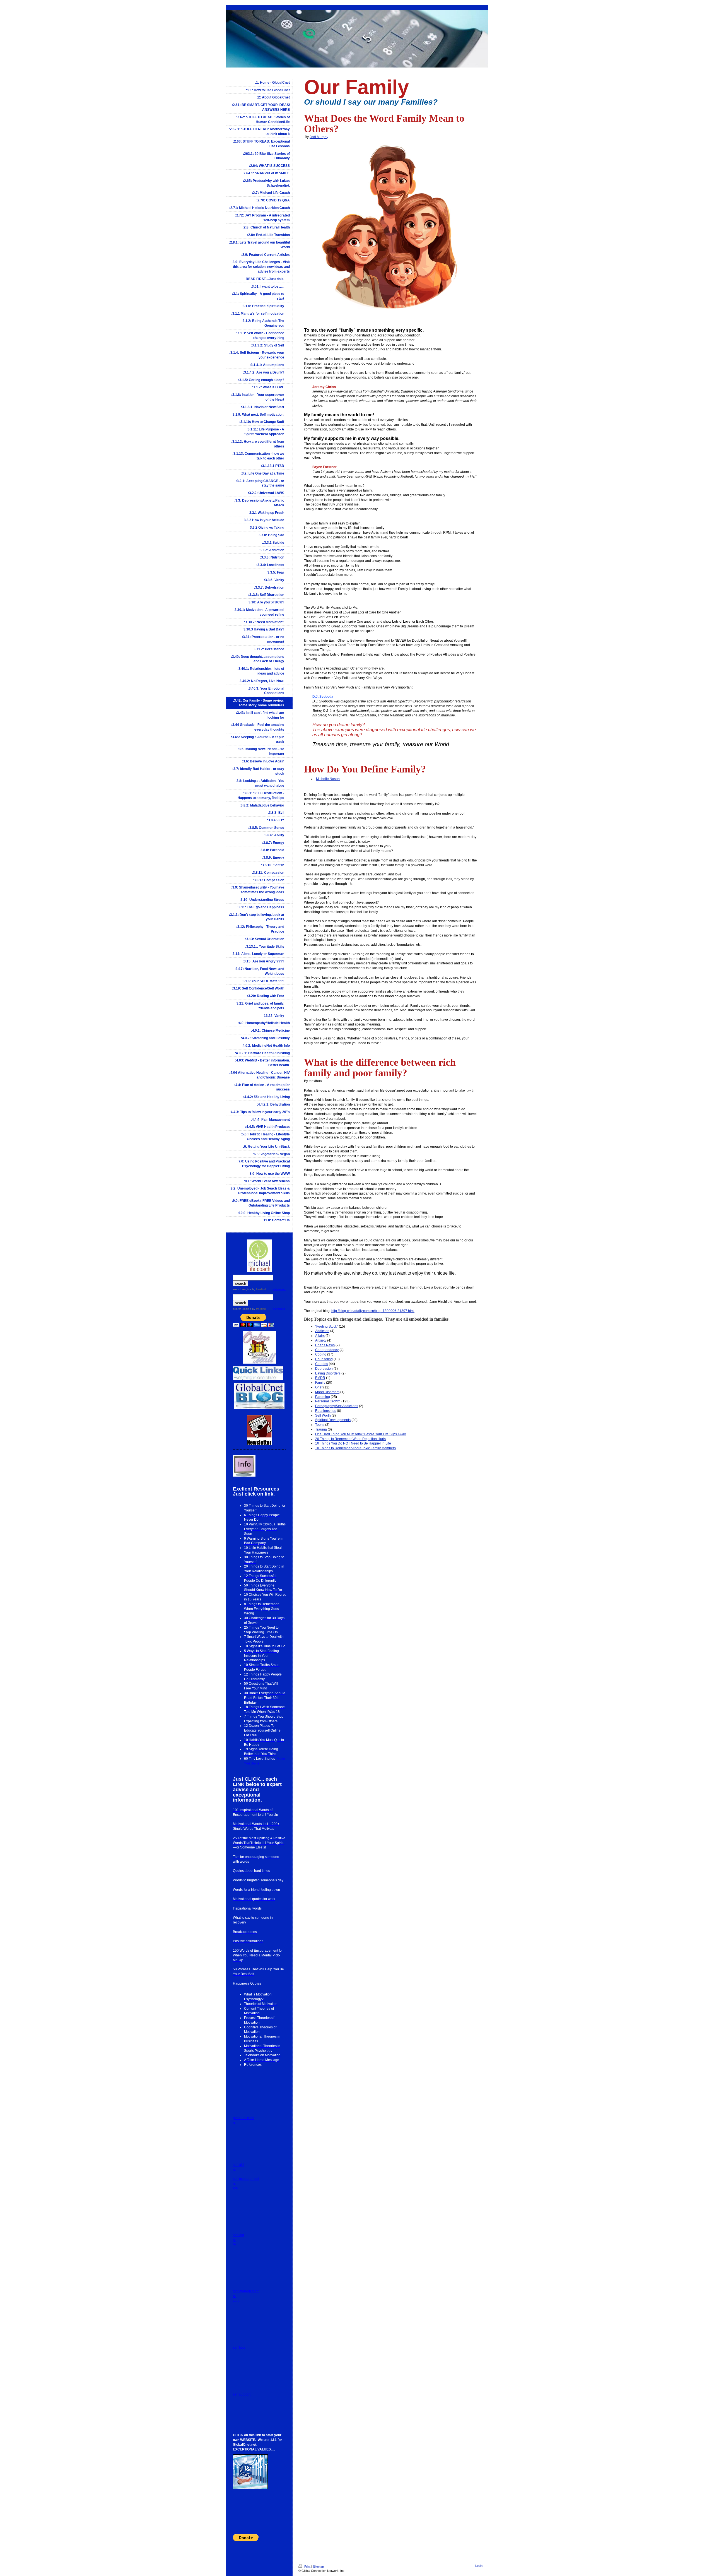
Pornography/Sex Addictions (337, 1406)
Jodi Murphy (319, 137)
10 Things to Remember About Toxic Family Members (355, 1448)
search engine (242, 1289)
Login (479, 2566)
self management (246, 2179)
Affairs (320, 1336)
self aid (238, 2165)
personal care (243, 2118)
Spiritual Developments (333, 1420)
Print (307, 2567)
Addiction (322, 1331)
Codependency (327, 1350)
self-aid (238, 2235)
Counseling (324, 1359)
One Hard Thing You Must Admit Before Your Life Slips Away (360, 1434)
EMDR (320, 1378)
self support (242, 2394)
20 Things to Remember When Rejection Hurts (350, 1439)
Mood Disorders (327, 1392)
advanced (279, 1289)
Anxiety (321, 1340)
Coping (321, 1354)
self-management (246, 2291)
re (234, 2244)
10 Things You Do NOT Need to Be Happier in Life (353, 1443)
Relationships (326, 1411)
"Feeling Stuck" (327, 1326)
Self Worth (323, 1415)
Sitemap (318, 2567)
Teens (320, 1425)
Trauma (321, 1429)
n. (234, 2123)
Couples (322, 1364)
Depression (324, 1369)
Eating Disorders (328, 1373)
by (259, 1289)
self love (239, 2348)
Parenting (323, 1397)
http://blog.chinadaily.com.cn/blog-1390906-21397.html (373, 1311)
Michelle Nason (328, 779)
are (235, 2188)
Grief (319, 1387)
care (236, 2301)
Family (320, 1383)
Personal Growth (328, 1401)
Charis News (325, 1345)
